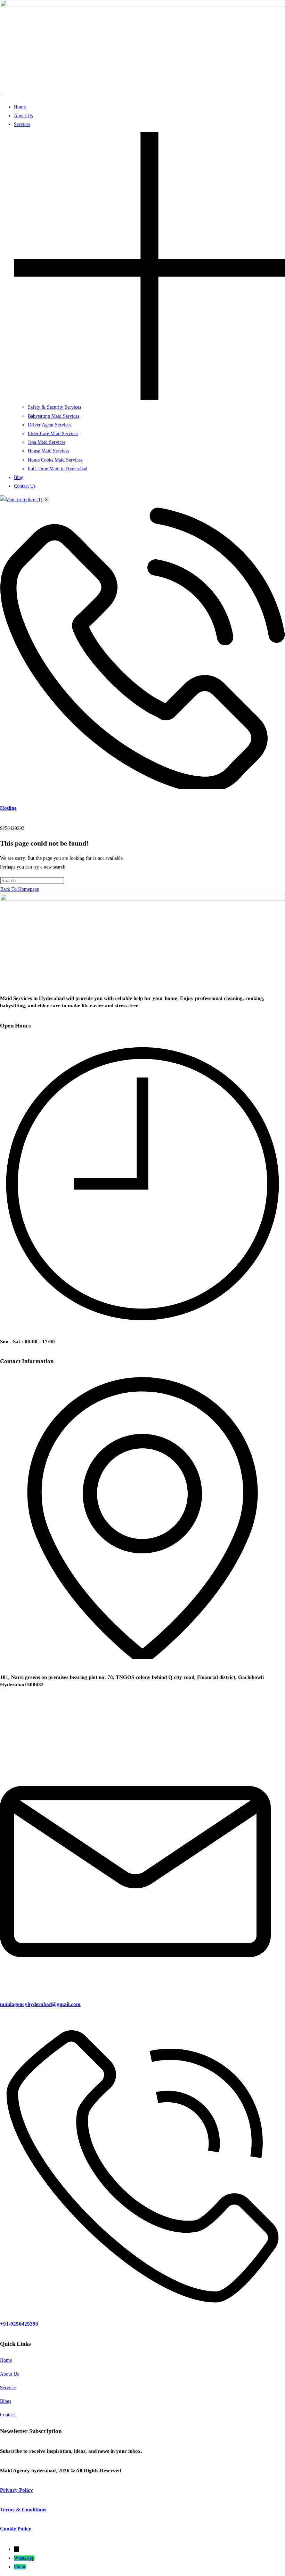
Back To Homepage (20, 889)
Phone (20, 2567)
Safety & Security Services (54, 407)
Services (8, 2388)
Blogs (6, 2401)
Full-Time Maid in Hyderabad (58, 469)
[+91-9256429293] (142, 2304)
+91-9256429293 (19, 2324)
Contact (7, 2415)
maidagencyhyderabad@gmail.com (40, 2004)
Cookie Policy (16, 2529)
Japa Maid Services (47, 442)
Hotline (8, 808)
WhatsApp (24, 2558)
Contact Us (25, 486)
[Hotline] (142, 788)
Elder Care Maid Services (53, 434)
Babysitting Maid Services (54, 416)
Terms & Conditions (23, 2510)
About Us (23, 116)
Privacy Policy (17, 2490)
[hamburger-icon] (2, 95)
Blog (19, 477)
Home (20, 107)
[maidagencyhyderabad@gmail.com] (142, 1984)
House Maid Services (48, 451)
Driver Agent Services (50, 425)
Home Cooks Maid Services (55, 460)
